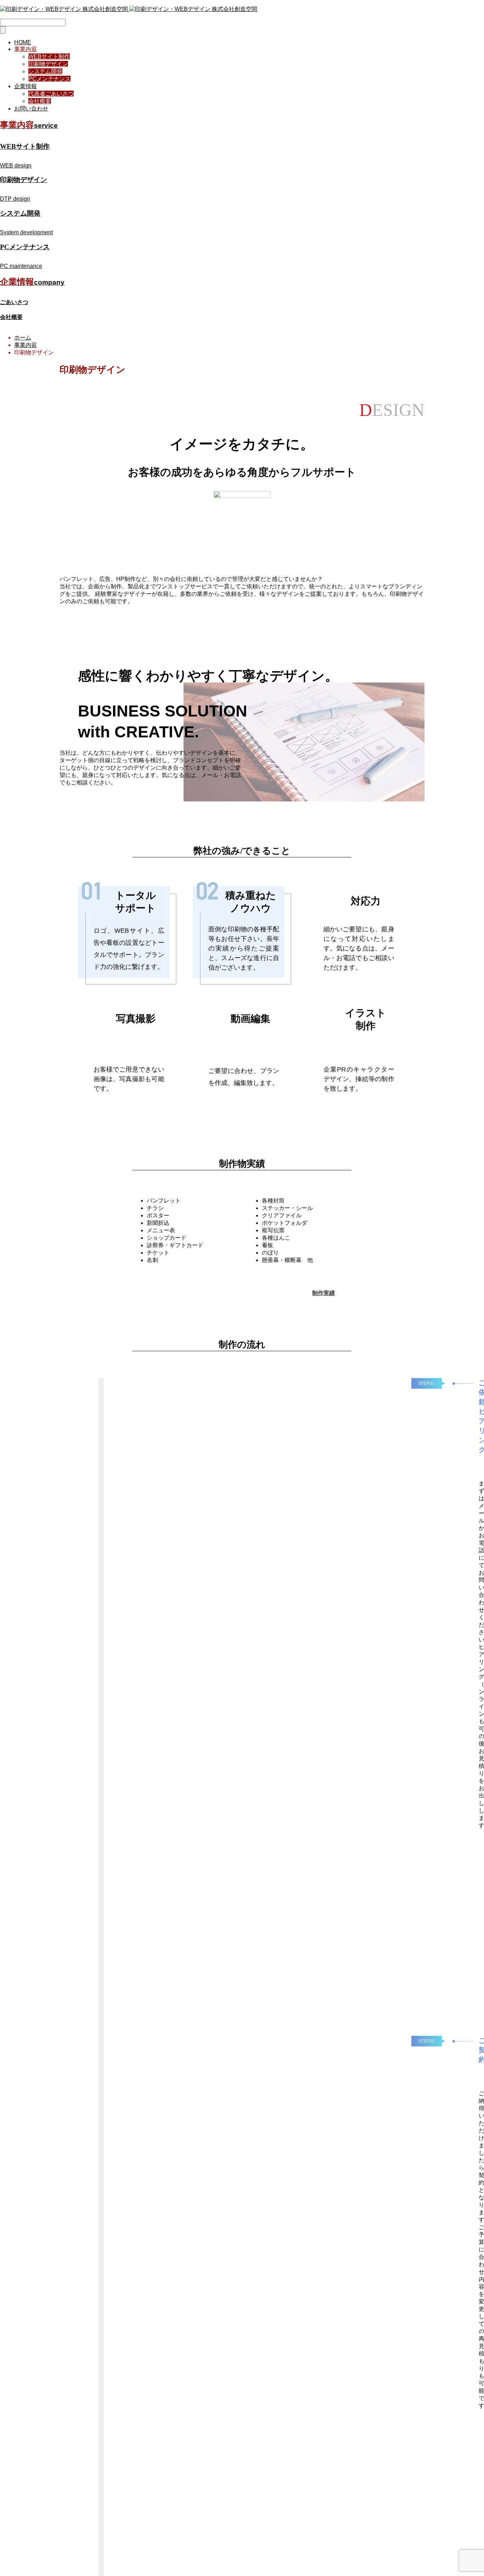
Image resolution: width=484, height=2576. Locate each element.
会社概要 (40, 101)
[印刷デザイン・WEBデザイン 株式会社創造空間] (129, 9)
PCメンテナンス (49, 79)
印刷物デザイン (48, 64)
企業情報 (26, 86)
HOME (23, 42)
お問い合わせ (31, 108)
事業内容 (26, 49)
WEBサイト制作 (49, 56)
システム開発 (45, 71)
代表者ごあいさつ (51, 94)
